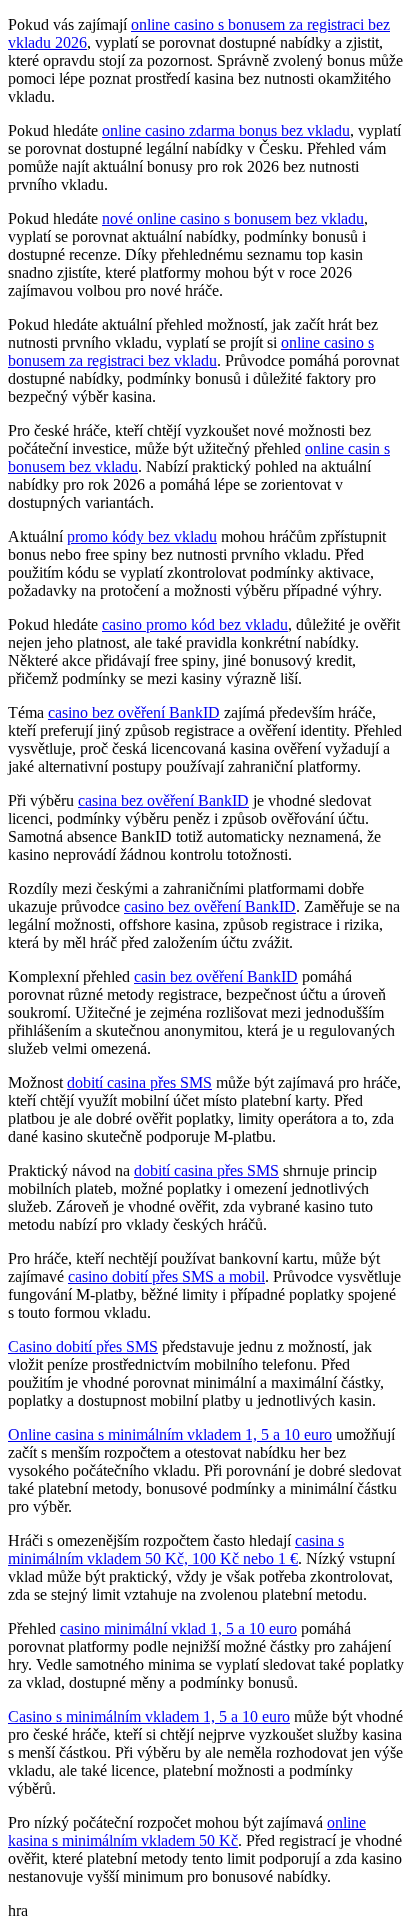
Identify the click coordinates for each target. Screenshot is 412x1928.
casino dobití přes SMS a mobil (166, 1276)
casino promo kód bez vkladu (195, 624)
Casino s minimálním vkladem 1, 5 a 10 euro (149, 1716)
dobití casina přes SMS (139, 1082)
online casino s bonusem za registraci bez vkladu (191, 351)
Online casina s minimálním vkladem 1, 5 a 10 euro (170, 1434)
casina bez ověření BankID (163, 800)
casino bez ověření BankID (134, 712)
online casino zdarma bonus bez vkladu (226, 130)
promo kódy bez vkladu (142, 536)
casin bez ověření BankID (216, 976)
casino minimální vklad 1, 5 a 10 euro (178, 1628)
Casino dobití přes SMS (83, 1346)
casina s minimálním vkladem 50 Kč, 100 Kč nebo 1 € (176, 1549)
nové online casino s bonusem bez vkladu (233, 218)
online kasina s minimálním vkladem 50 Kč (187, 1831)
